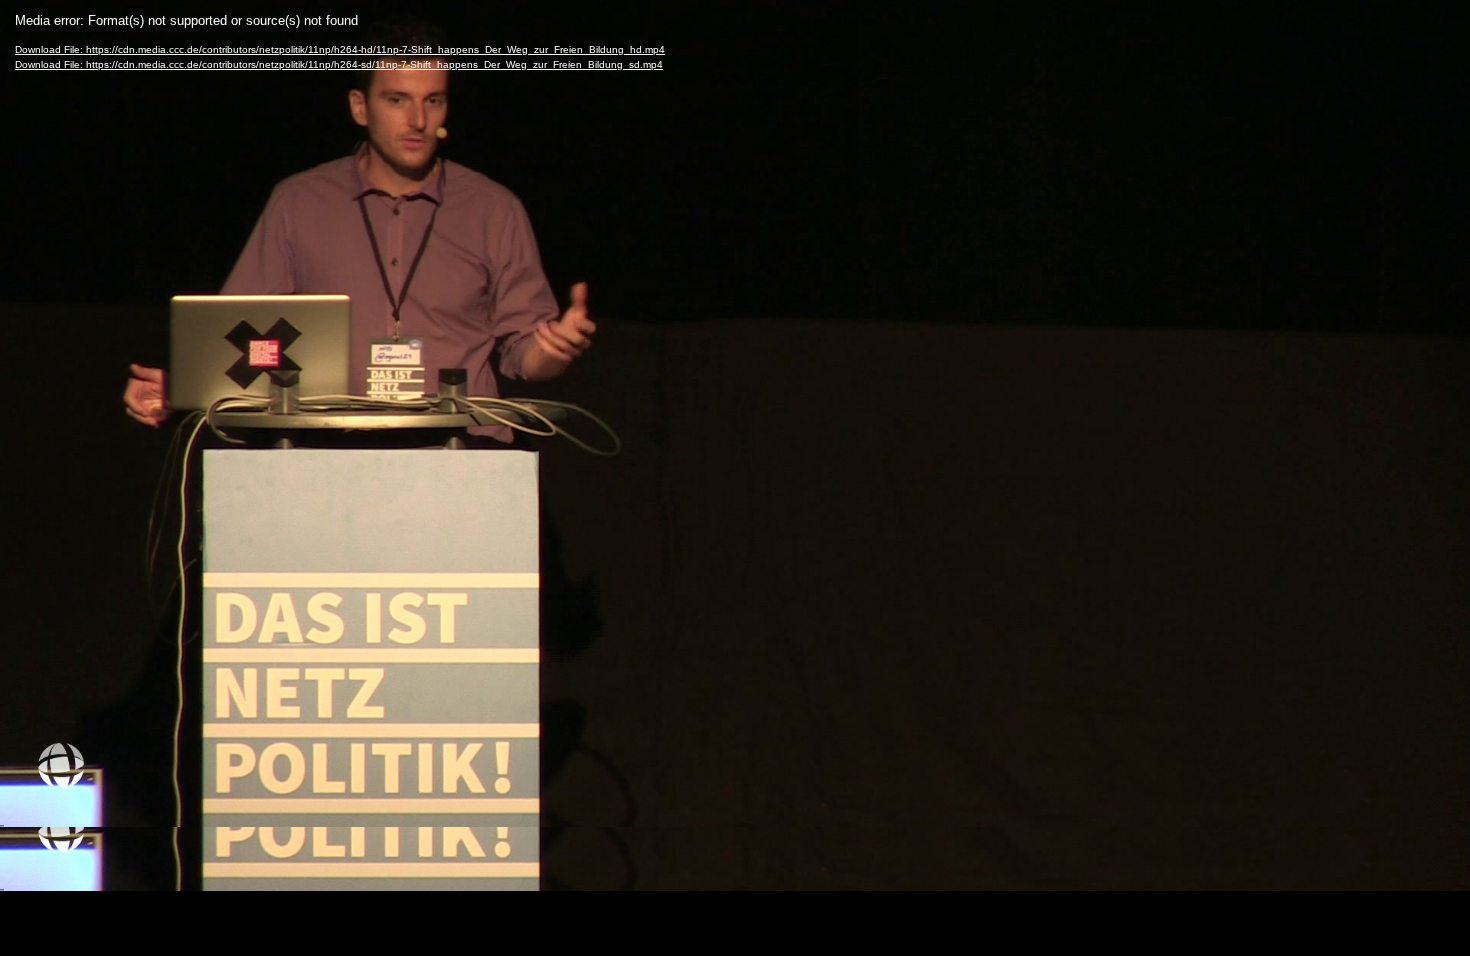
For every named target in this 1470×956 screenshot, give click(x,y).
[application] (735, 478)
